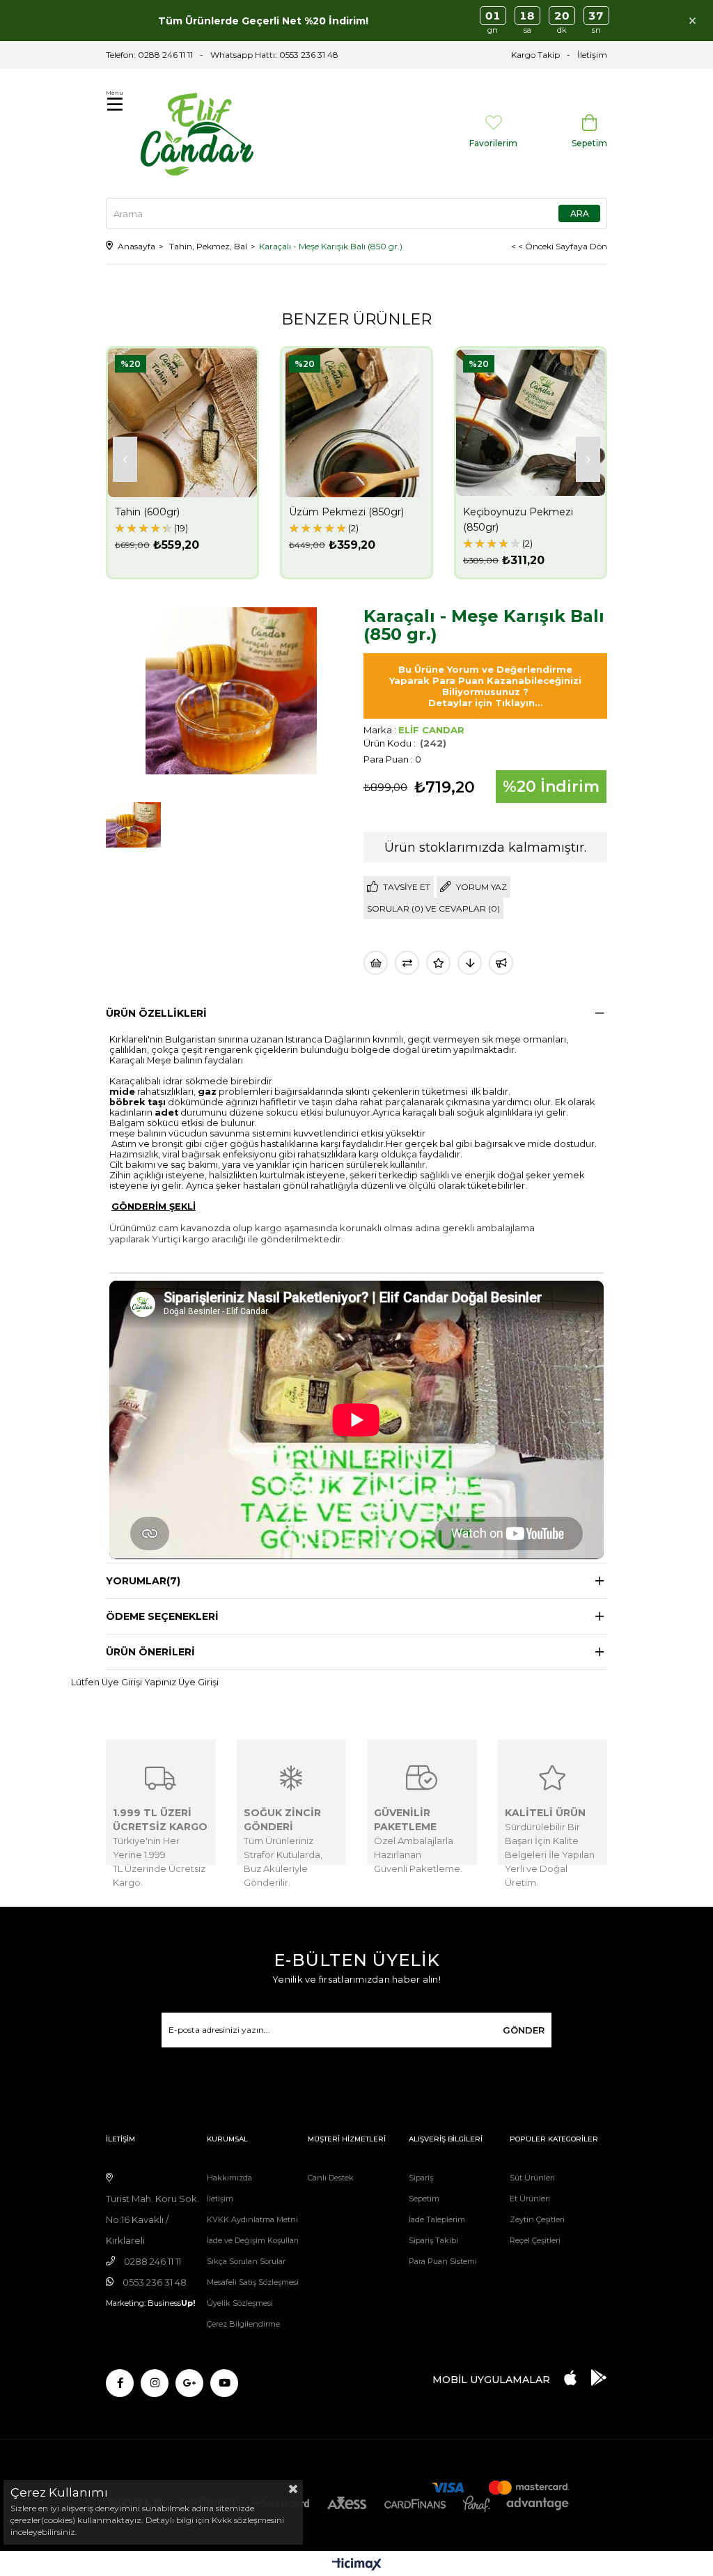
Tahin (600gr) (147, 512)
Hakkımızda (229, 2178)
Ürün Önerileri (150, 1652)
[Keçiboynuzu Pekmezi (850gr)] (531, 423)
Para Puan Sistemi (443, 2261)
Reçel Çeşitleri (535, 2240)
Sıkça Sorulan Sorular (246, 2261)
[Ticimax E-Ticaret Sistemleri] (357, 2565)
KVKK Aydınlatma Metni (252, 2219)
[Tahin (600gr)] (182, 423)
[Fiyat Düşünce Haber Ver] (470, 963)
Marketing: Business (150, 2303)
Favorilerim (493, 143)
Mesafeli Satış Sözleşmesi (253, 2282)
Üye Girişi (198, 1682)
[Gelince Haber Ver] (501, 963)
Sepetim (424, 2199)
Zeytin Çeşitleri (537, 2219)
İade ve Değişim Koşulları (253, 2240)
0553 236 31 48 (309, 55)
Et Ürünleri (530, 2199)
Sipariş (421, 2178)
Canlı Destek (331, 2178)
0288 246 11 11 (165, 55)
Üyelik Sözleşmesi (240, 2303)
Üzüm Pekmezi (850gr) (346, 512)
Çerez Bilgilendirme (243, 2324)
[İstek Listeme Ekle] (376, 963)
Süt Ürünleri (532, 2178)
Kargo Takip (535, 55)
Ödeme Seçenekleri (162, 1616)
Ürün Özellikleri (156, 1013)
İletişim (592, 55)
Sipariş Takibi (433, 2240)
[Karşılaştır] (407, 963)
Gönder (524, 2030)
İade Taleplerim (437, 2219)
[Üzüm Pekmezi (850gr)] (356, 423)
